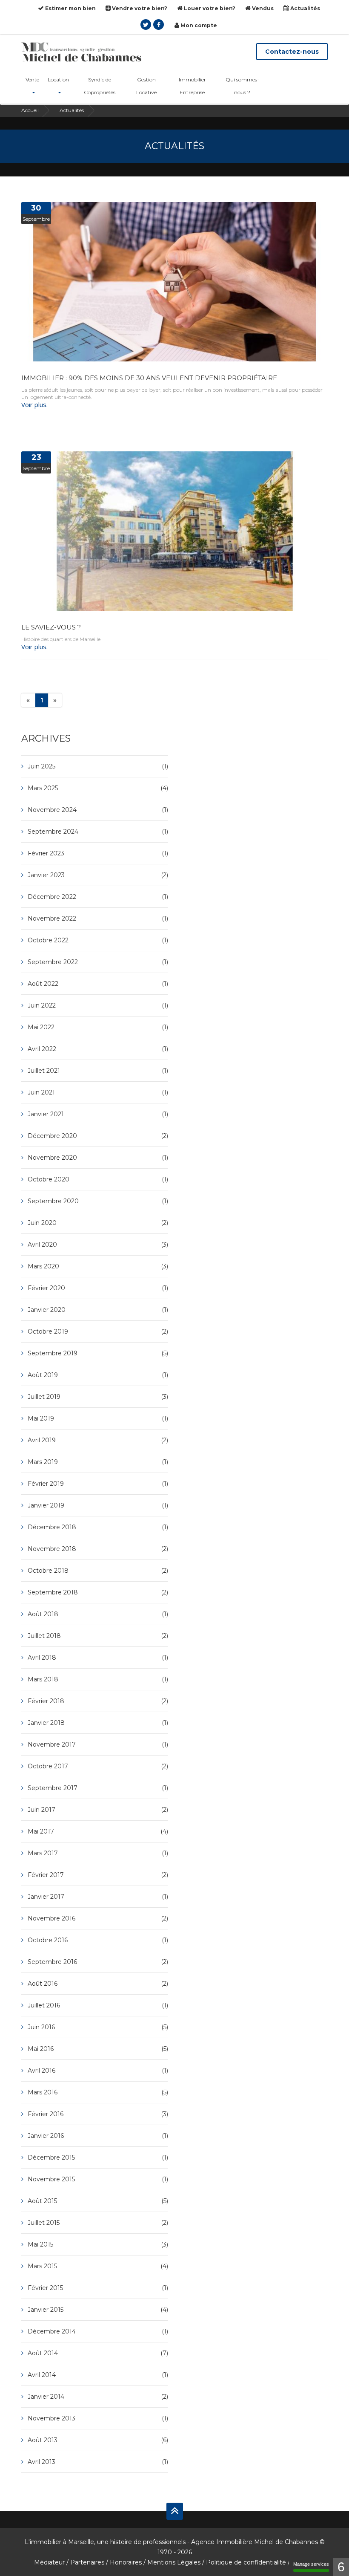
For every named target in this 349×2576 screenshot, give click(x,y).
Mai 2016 (98, 2049)
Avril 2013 (98, 2462)
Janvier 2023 (98, 875)
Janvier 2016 (98, 2136)
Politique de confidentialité (246, 2562)
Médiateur (49, 2562)
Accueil (30, 110)
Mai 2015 (98, 2244)
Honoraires (126, 2562)
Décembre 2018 (98, 1527)
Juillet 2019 (98, 1397)
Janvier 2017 (98, 1897)
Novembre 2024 (98, 810)
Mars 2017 (98, 1853)
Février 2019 (98, 1484)
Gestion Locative (146, 86)
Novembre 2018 (98, 1549)
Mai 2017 (98, 1831)
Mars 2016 (98, 2092)
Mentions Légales (174, 2562)
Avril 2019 (98, 1440)
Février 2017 (98, 1875)
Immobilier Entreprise (192, 86)
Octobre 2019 (98, 1331)
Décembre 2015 (98, 2157)
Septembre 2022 (98, 962)
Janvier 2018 (98, 1723)
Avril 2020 (98, 1245)
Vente (32, 79)
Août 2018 (98, 1614)
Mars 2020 (98, 1266)
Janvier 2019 (98, 1505)
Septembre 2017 (98, 1788)
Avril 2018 (98, 1658)
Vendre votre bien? (139, 8)
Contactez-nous (292, 52)
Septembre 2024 (98, 832)
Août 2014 (98, 2353)
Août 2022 (98, 984)
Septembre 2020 (98, 1201)
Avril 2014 (98, 2375)
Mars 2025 (98, 788)
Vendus (262, 8)
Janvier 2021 (98, 1114)
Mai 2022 (98, 1027)
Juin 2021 (98, 1092)
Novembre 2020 (98, 1158)
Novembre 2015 (98, 2179)
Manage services (311, 2564)
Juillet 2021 (98, 1071)
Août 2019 (98, 1375)
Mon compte (198, 25)
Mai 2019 (98, 1418)
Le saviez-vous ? (51, 627)
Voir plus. (34, 404)
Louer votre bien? (209, 8)
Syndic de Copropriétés (100, 86)
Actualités (305, 8)
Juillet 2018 (98, 1636)
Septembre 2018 (98, 1592)
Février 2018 (98, 1701)
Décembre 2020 (98, 1136)
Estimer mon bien (70, 8)
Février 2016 (98, 2114)
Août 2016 (98, 1984)
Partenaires (87, 2562)
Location (58, 79)
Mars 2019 (98, 1462)
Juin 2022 (98, 1005)
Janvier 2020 (98, 1310)
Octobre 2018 (98, 1571)
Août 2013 (98, 2440)
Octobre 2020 (98, 1179)
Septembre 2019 (98, 1353)
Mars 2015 (98, 2266)
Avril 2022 (98, 1049)
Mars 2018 (98, 1679)
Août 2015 (98, 2201)
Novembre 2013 (98, 2418)
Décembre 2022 (98, 897)
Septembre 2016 (98, 1962)
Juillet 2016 (98, 2005)
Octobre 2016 (98, 1940)
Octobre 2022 (98, 940)
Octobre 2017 (98, 1766)
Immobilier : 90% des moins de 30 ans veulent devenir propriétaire (149, 378)
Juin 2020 (98, 1223)
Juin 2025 (98, 766)
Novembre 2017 (98, 1744)
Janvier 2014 (98, 2397)
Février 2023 (98, 853)
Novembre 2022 (98, 918)
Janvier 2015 (98, 2310)
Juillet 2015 (98, 2223)
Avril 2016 (98, 2071)
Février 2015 (98, 2288)
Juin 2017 (98, 1810)
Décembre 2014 (98, 2331)
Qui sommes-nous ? (242, 86)
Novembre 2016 (98, 1918)
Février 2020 (98, 1288)
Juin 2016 (98, 2027)
